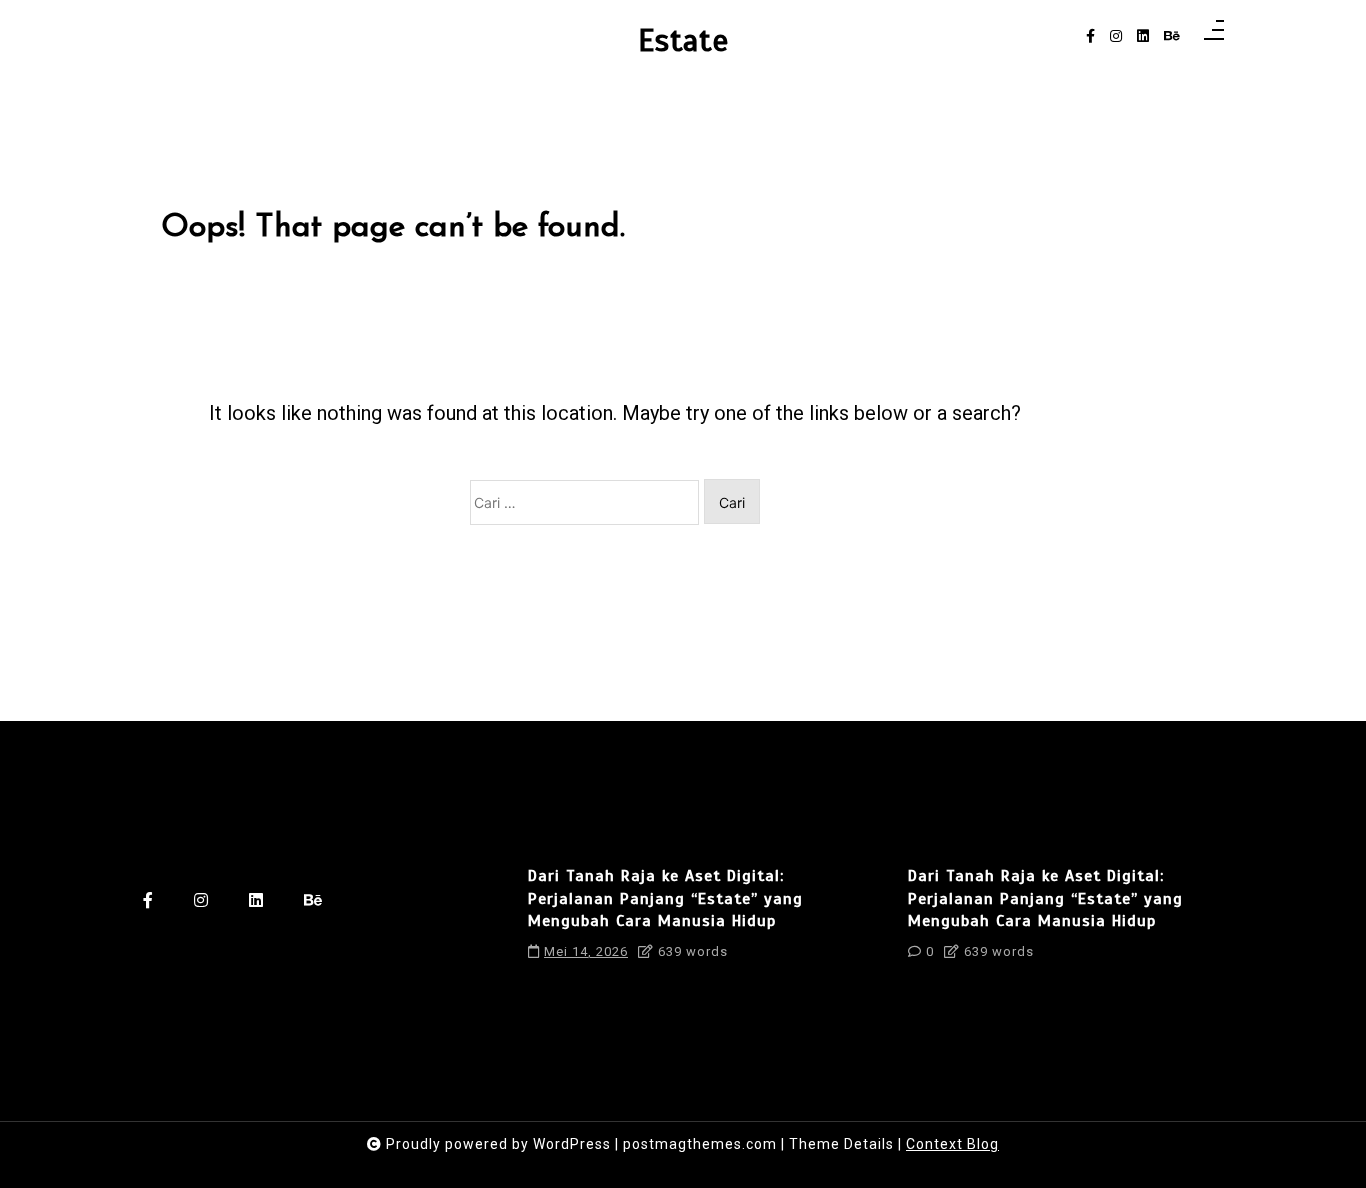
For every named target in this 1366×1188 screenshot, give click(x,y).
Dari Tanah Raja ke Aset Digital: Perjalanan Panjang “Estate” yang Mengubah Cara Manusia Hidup (665, 898)
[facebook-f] (1090, 36)
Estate (683, 41)
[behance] (1172, 36)
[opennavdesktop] (1214, 36)
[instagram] (1116, 36)
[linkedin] (1143, 36)
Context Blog (952, 1144)
